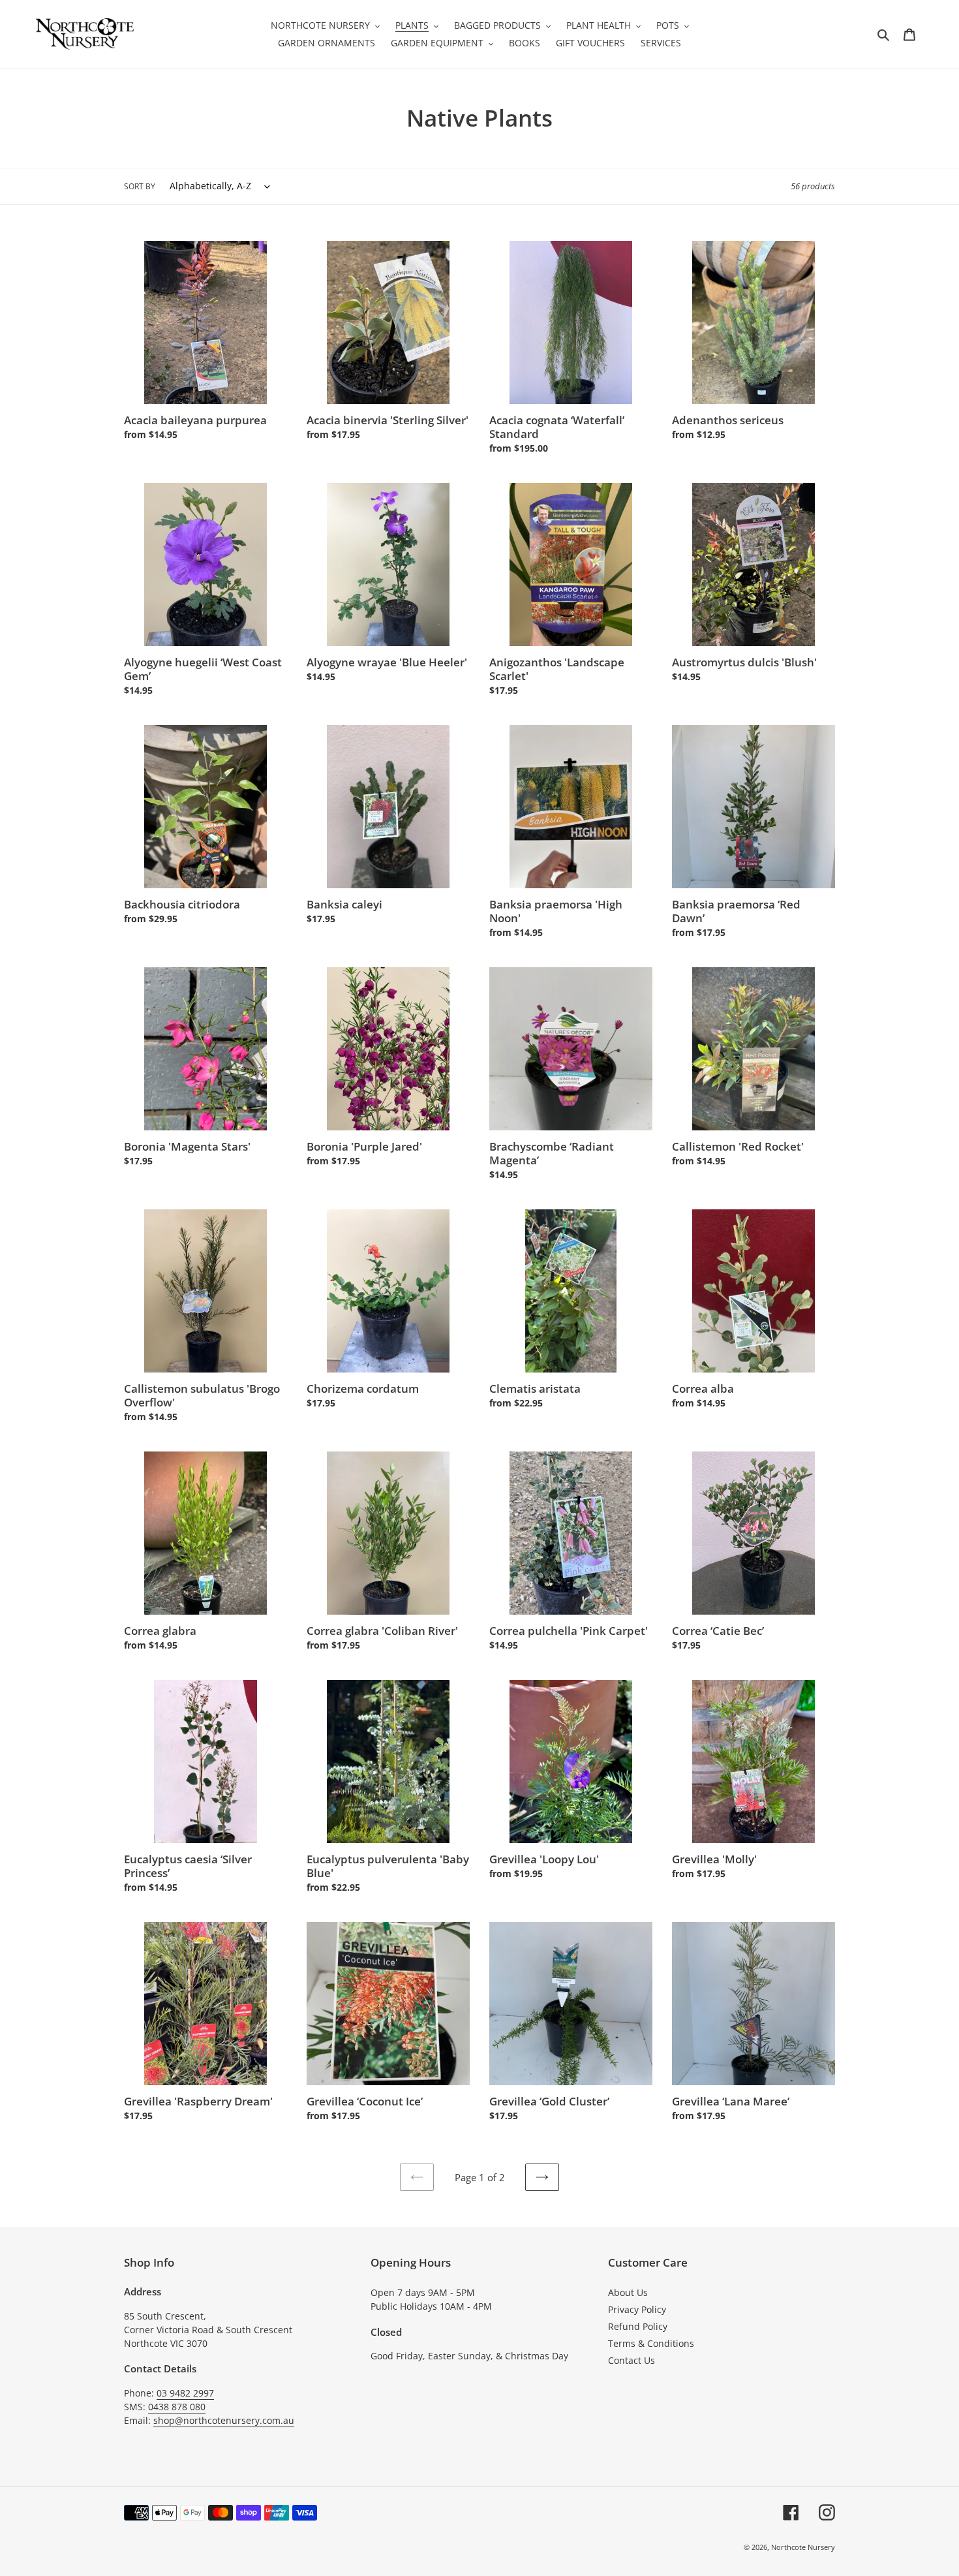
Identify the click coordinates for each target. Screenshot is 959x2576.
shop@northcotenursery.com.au (224, 2420)
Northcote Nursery (803, 2547)
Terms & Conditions (651, 2343)
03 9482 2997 (185, 2393)
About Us (628, 2292)
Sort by (140, 186)
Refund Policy (638, 2326)
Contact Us (632, 2360)
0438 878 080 (177, 2407)
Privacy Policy (637, 2309)
